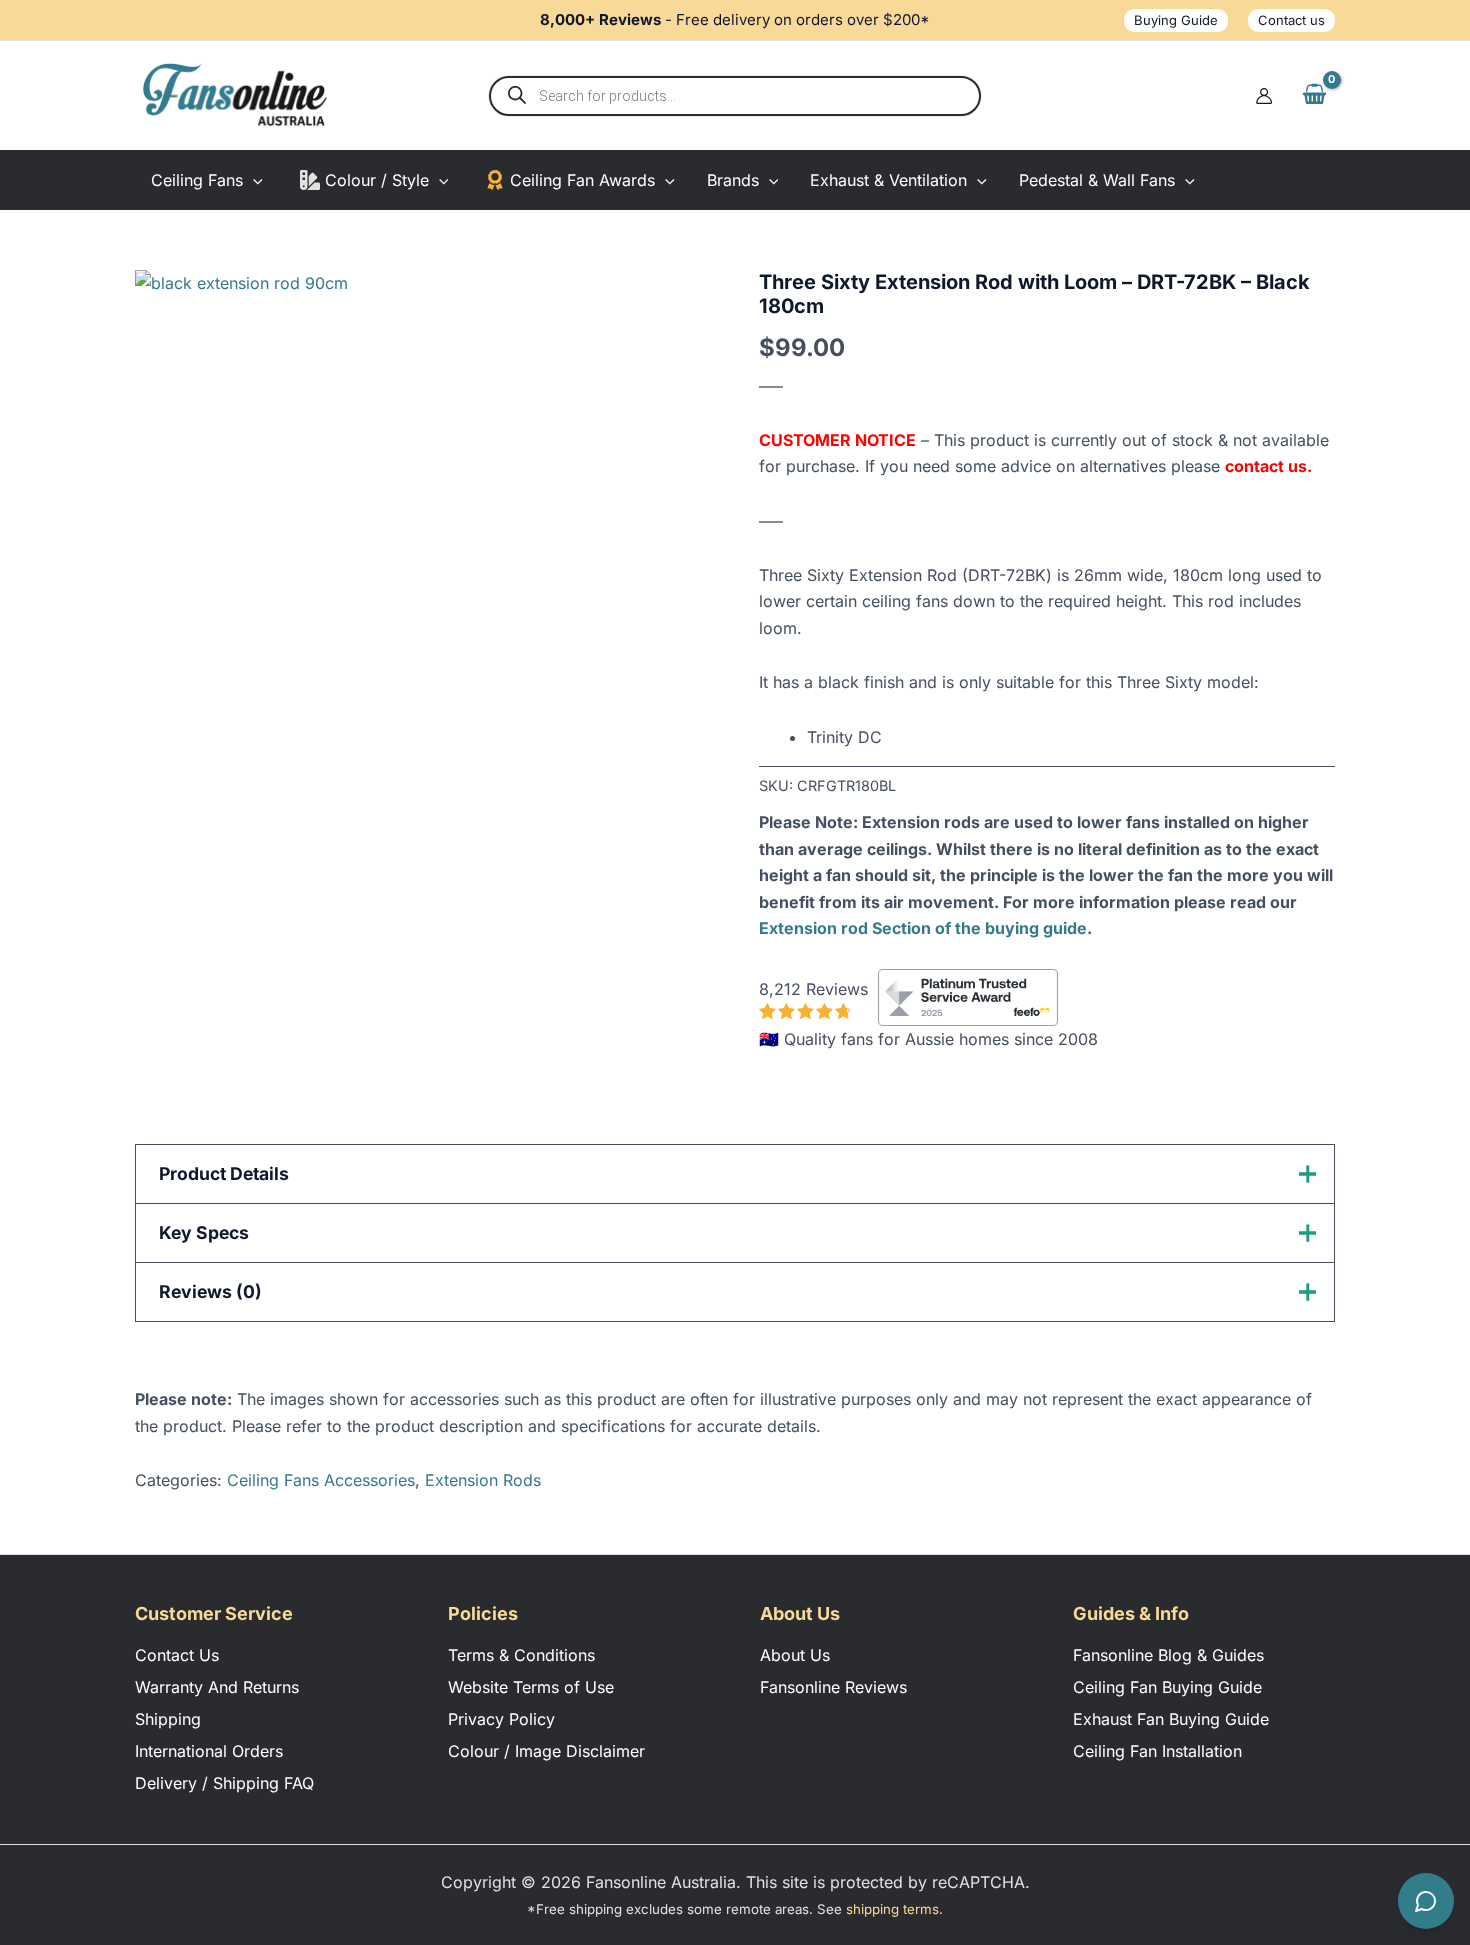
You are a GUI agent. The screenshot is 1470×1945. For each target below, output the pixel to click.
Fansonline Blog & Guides (1168, 1655)
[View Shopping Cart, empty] (1314, 95)
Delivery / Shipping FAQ (224, 1783)
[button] (1176, 20)
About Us (795, 1655)
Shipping (168, 1719)
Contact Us (177, 1655)
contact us (1266, 466)
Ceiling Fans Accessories (321, 1480)
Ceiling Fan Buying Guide (1167, 1687)
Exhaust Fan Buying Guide (1171, 1719)
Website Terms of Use (531, 1687)
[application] (253, 180)
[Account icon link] (1264, 96)
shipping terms (892, 1909)
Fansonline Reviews (833, 1687)
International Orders (209, 1751)
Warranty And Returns (217, 1687)
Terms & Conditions (521, 1655)
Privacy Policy (501, 1719)
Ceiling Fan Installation (1157, 1751)
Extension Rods (483, 1480)
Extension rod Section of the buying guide (923, 928)
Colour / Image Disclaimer (546, 1751)
